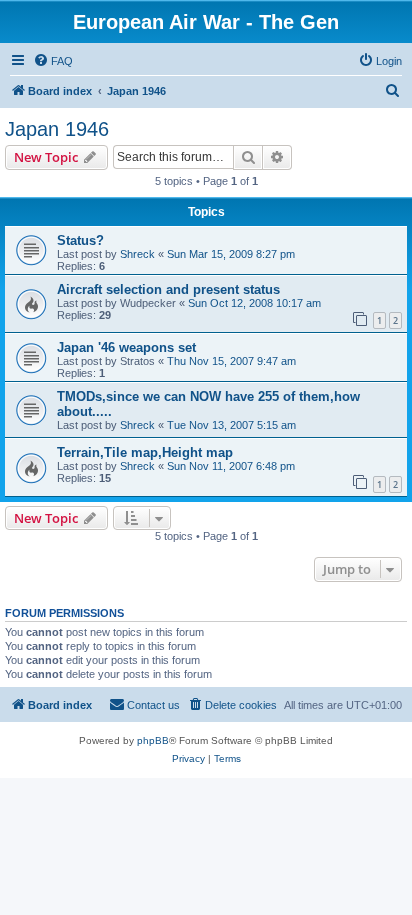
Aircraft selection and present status (168, 289)
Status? (80, 240)
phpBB (153, 740)
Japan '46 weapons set (126, 347)
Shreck (137, 254)
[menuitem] (53, 61)
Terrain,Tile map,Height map (145, 452)
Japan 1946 (57, 129)
